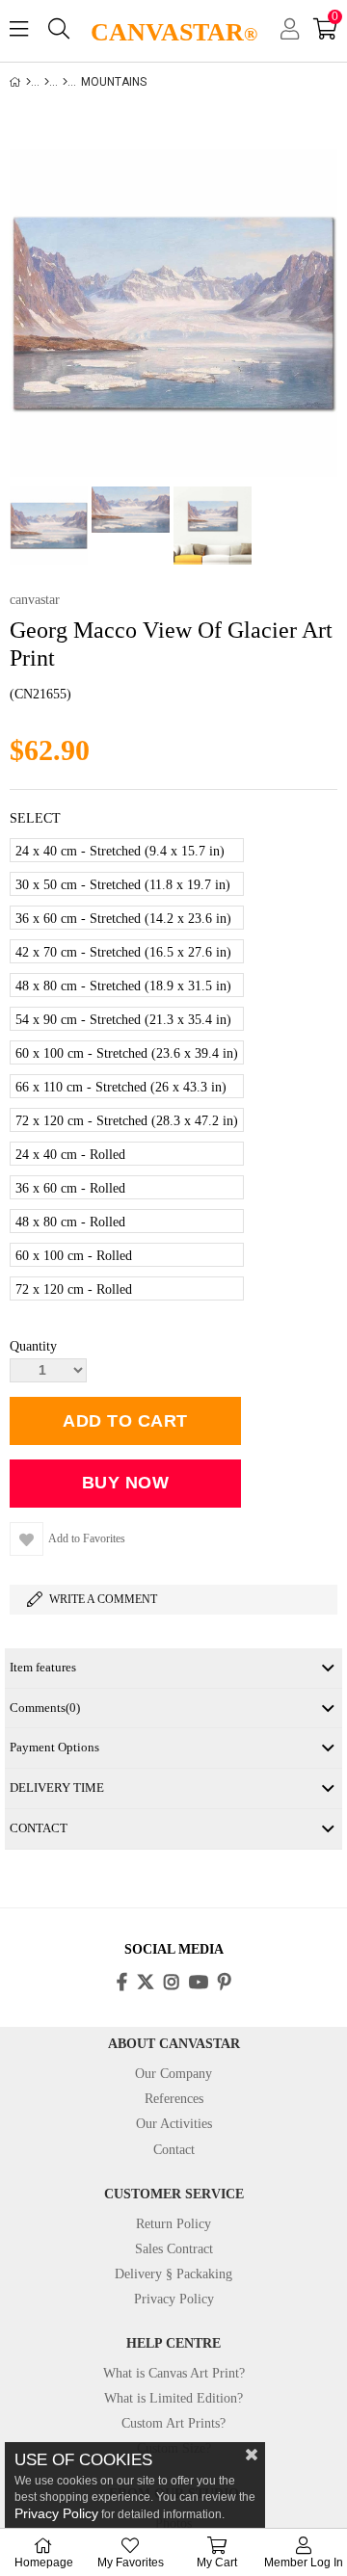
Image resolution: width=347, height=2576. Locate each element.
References (174, 2099)
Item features (43, 1667)
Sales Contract (174, 2249)
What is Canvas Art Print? (174, 2373)
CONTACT (39, 1828)
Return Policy (173, 2224)
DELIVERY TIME (57, 1787)
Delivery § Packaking (173, 2274)
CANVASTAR (174, 32)
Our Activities (174, 2124)
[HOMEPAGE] (28, 82)
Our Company (173, 2074)
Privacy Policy (174, 2299)
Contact (174, 2150)
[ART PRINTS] (47, 82)
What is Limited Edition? (173, 2398)
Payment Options (54, 1747)
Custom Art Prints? (173, 2423)
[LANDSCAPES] (65, 82)
